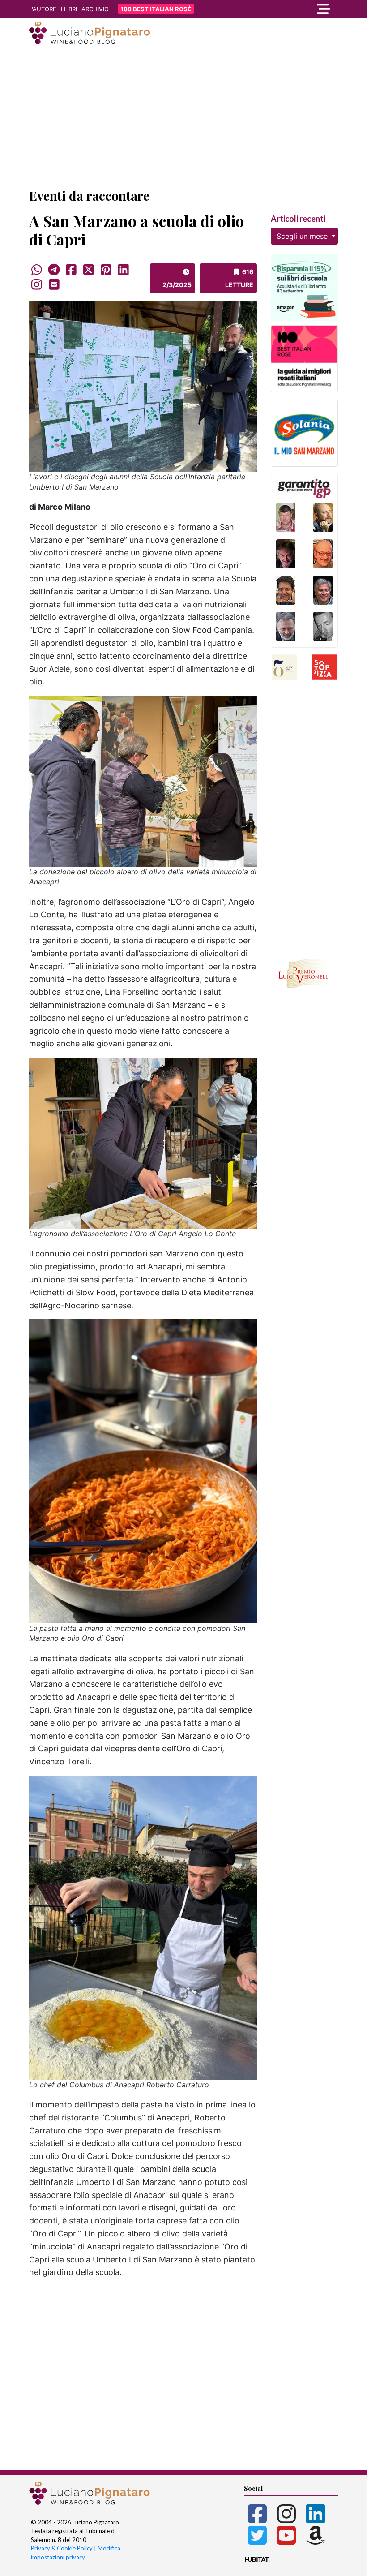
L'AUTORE (43, 9)
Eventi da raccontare (89, 196)
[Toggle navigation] (291, 9)
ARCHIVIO (95, 9)
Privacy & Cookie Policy (62, 2548)
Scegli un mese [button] (303, 236)
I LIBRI (69, 9)
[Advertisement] (183, 118)
